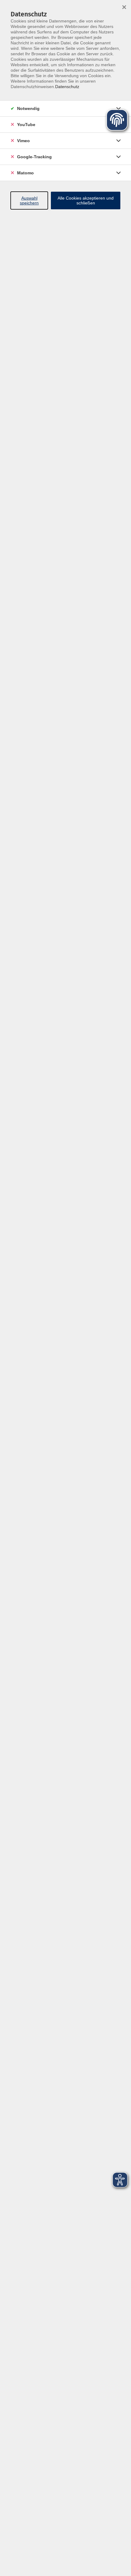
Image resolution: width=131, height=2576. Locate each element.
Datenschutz (67, 87)
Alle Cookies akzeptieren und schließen (86, 200)
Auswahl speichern (29, 200)
